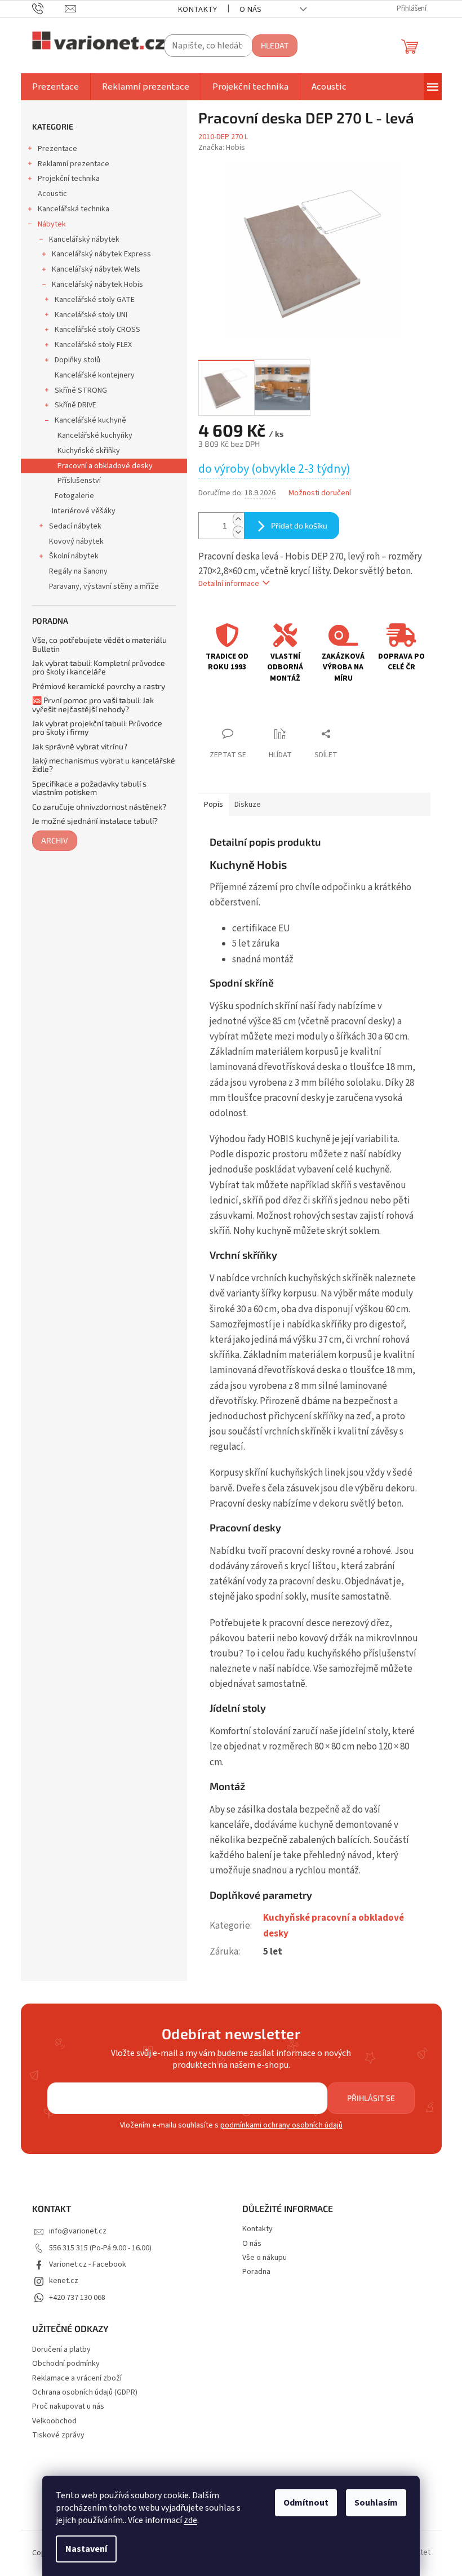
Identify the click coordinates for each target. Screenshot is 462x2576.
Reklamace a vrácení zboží (77, 2379)
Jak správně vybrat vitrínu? (80, 746)
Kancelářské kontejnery (95, 375)
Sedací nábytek (75, 526)
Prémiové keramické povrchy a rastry (99, 686)
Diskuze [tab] (248, 805)
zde (190, 2520)
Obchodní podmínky (66, 2364)
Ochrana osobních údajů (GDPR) (85, 2393)
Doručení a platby (61, 2350)
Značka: (222, 148)
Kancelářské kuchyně (90, 420)
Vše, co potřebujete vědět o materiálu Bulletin (99, 644)
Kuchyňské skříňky (89, 451)
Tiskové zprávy (58, 2435)
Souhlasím (376, 2503)
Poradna (256, 2272)
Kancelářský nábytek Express (101, 254)
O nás (250, 9)
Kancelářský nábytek (84, 239)
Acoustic (52, 194)
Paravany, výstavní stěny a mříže (104, 587)
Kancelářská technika (74, 209)
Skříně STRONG (81, 390)
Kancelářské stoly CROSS (97, 330)
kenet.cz (64, 2281)
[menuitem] (55, 87)
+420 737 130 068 (77, 2298)
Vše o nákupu (265, 2258)
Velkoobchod (54, 2421)
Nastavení (86, 2549)
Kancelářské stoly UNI (91, 315)
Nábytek (52, 224)
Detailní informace (229, 584)
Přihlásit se (371, 2098)
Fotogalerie (74, 496)
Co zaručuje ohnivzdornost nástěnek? (99, 807)
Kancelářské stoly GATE (95, 300)
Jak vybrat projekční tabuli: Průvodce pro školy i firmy (97, 728)
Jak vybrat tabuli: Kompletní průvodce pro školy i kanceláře (99, 667)
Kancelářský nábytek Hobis (97, 285)
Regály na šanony (78, 571)
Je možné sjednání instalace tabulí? (95, 821)
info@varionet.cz (78, 2231)
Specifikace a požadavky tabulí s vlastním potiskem (89, 788)
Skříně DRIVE (75, 405)
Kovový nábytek (76, 541)
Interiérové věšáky (84, 511)
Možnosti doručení (320, 493)
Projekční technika (69, 179)
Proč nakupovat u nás (68, 2407)
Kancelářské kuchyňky (95, 436)
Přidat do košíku (299, 525)
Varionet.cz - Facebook (88, 2264)
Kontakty (197, 9)
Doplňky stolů (77, 360)
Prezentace (57, 149)
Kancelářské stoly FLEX (93, 345)
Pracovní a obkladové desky (105, 466)
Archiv (55, 840)
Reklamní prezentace (74, 164)
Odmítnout (306, 2503)
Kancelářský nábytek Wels (96, 269)
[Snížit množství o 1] (238, 532)
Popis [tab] (214, 805)
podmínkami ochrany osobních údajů (281, 2125)
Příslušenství (79, 481)
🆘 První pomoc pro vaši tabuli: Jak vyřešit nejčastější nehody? (93, 705)
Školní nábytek (74, 556)
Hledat (275, 45)
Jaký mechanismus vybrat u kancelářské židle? (104, 765)
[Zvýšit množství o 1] (238, 519)
